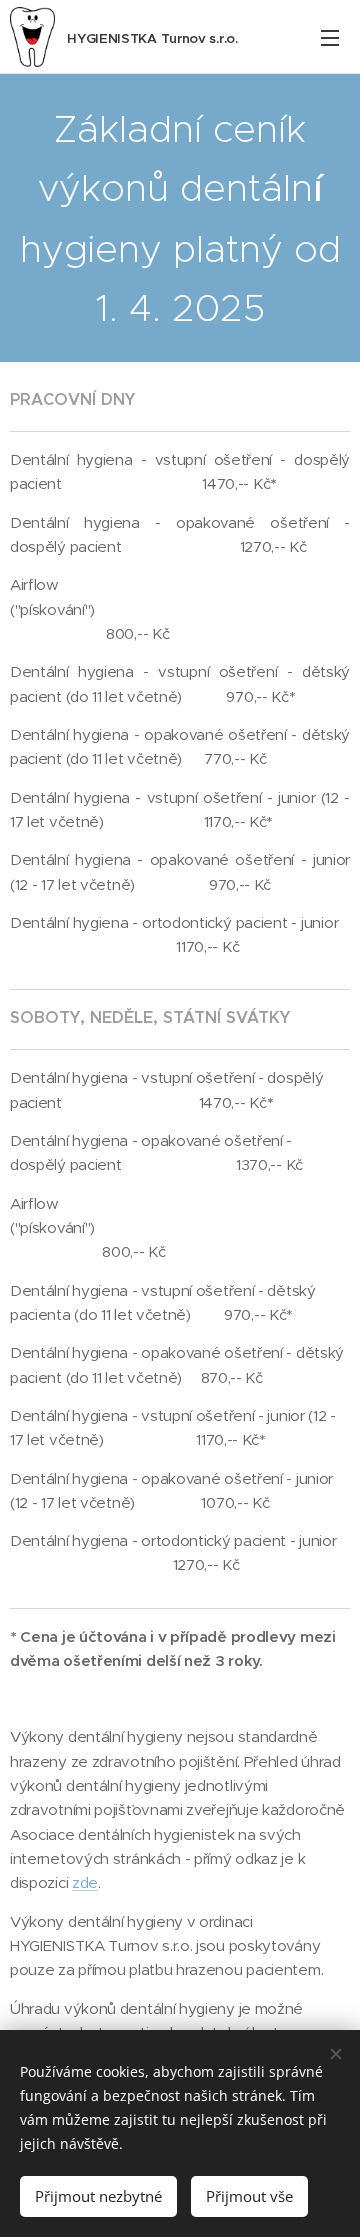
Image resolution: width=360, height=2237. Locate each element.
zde (85, 1882)
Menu (330, 37)
